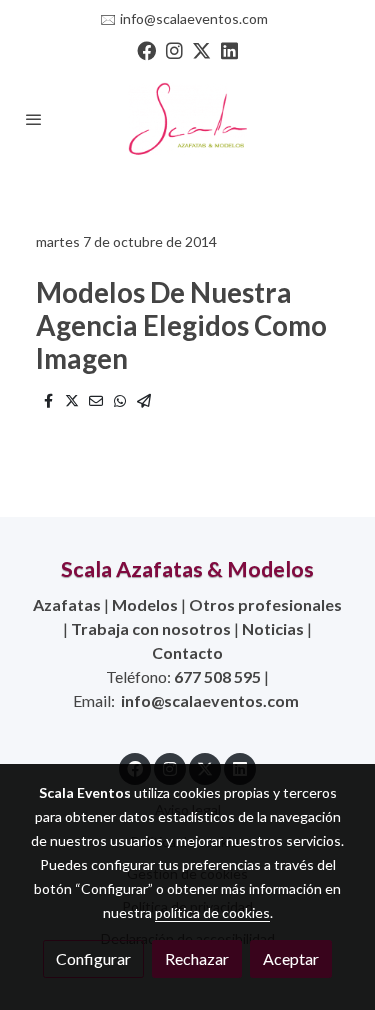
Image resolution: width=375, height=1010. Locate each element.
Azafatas (67, 604)
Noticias (273, 628)
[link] (188, 119)
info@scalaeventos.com (194, 18)
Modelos (145, 604)
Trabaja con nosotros (151, 628)
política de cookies (212, 912)
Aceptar (291, 958)
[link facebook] (146, 49)
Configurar (93, 958)
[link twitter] (201, 49)
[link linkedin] (229, 49)
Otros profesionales (265, 604)
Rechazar (197, 958)
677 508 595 (217, 676)
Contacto (187, 652)
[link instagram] (174, 49)
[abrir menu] (34, 119)
